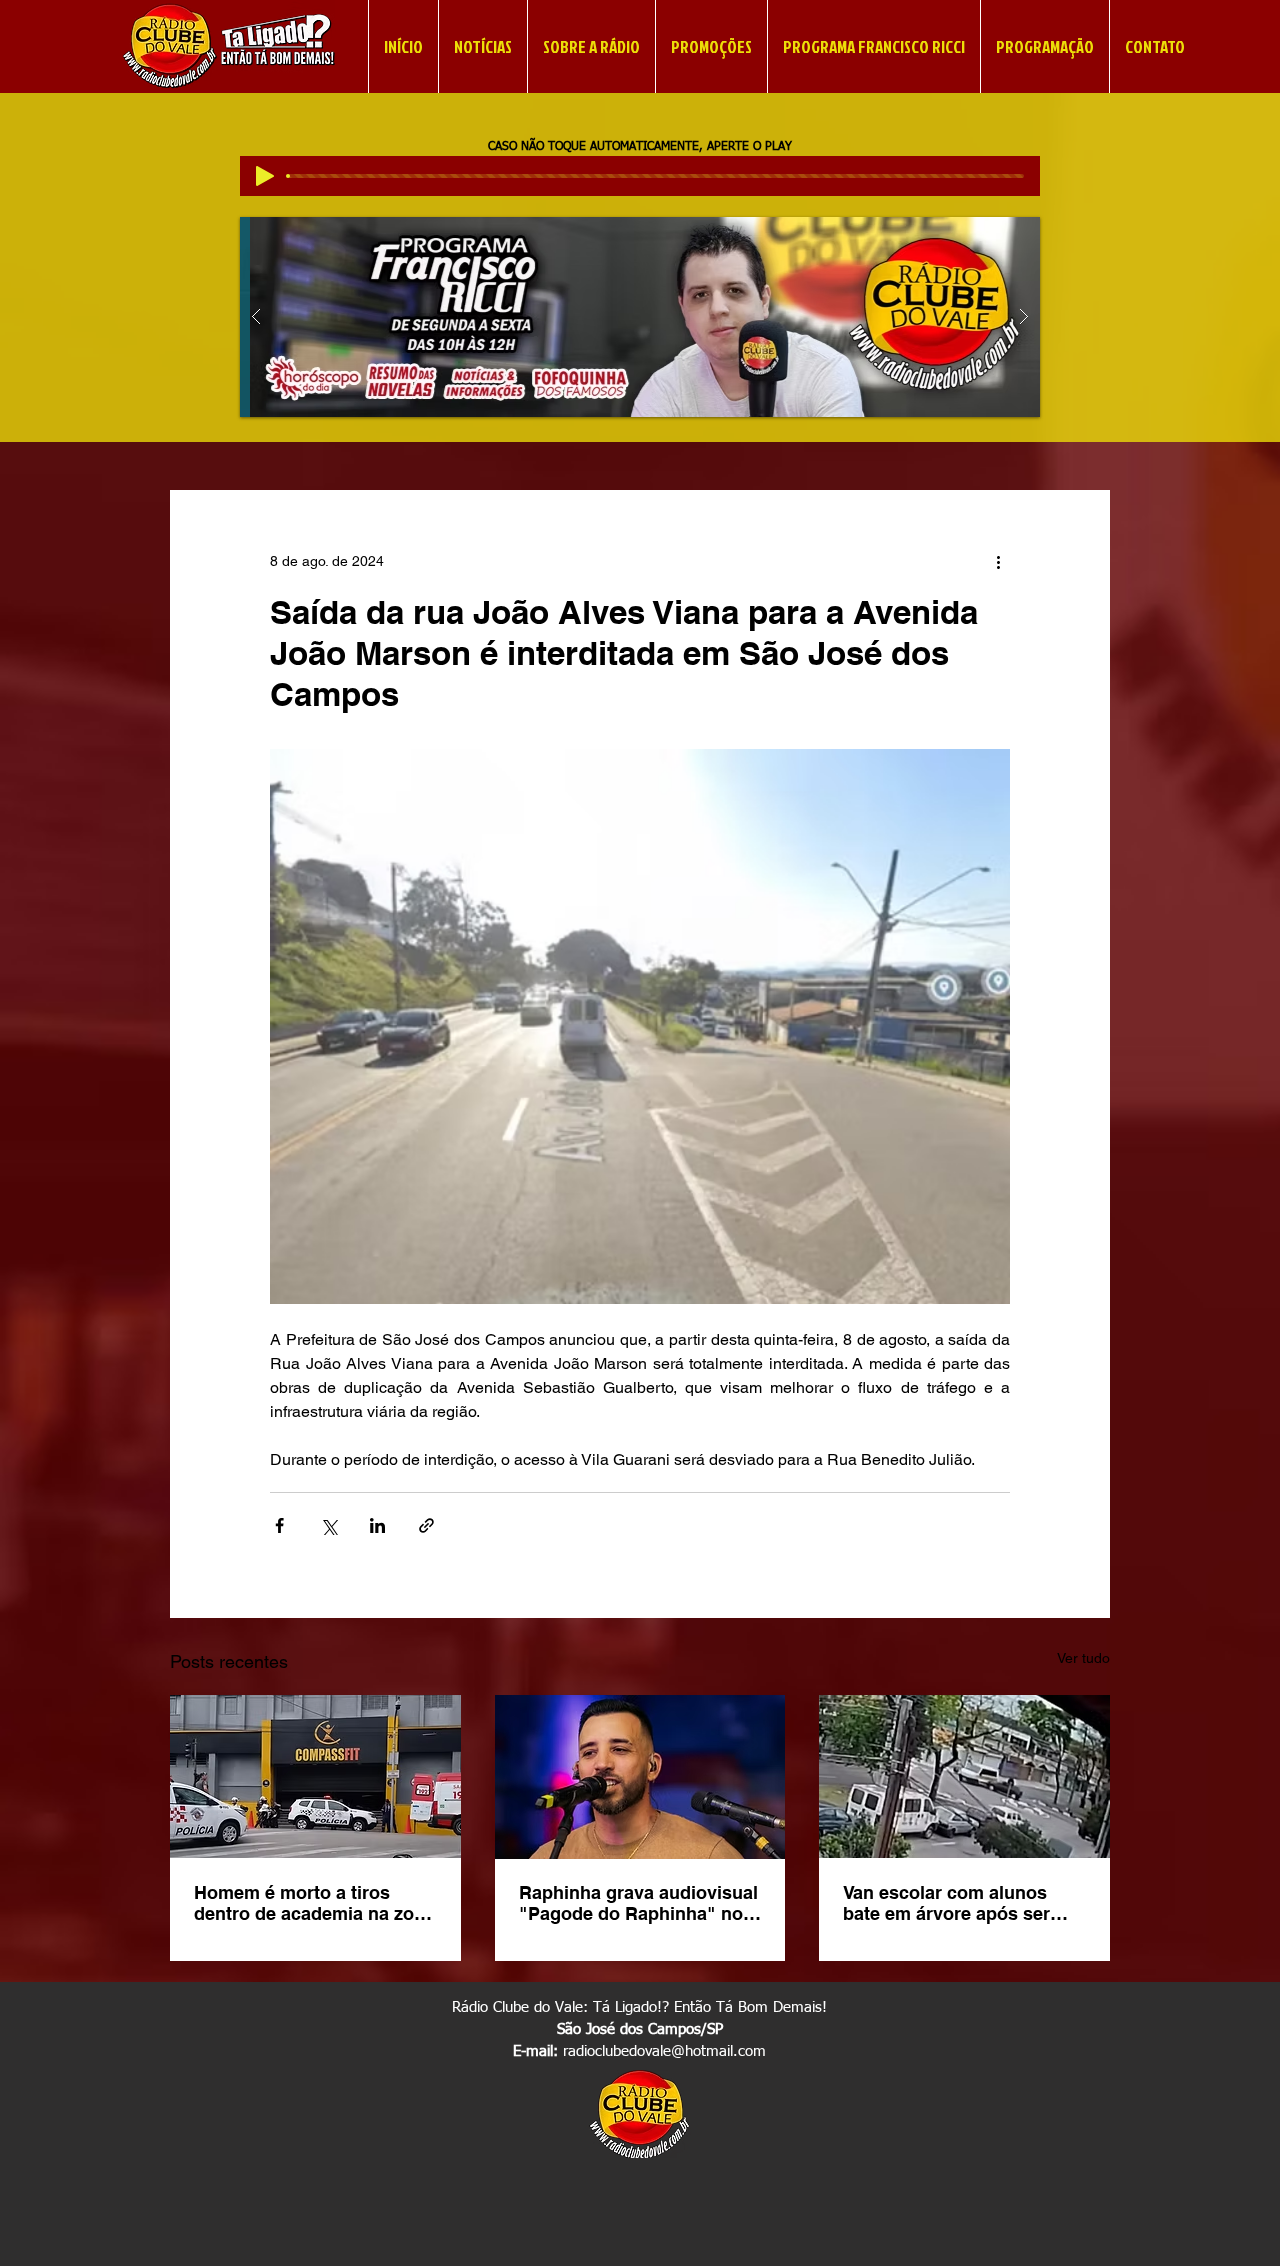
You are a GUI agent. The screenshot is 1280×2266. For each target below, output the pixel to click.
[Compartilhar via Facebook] (279, 1525)
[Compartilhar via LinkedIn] (377, 1525)
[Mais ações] (998, 562)
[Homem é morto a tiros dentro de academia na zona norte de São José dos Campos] (315, 1776)
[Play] (265, 176)
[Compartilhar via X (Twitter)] (328, 1525)
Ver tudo (1083, 1658)
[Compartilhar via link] (426, 1525)
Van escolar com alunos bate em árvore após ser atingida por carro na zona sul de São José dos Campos (955, 1903)
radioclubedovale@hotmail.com (664, 2051)
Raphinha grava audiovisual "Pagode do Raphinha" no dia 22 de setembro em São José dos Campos (638, 1903)
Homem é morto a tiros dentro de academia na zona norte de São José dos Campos (314, 1903)
